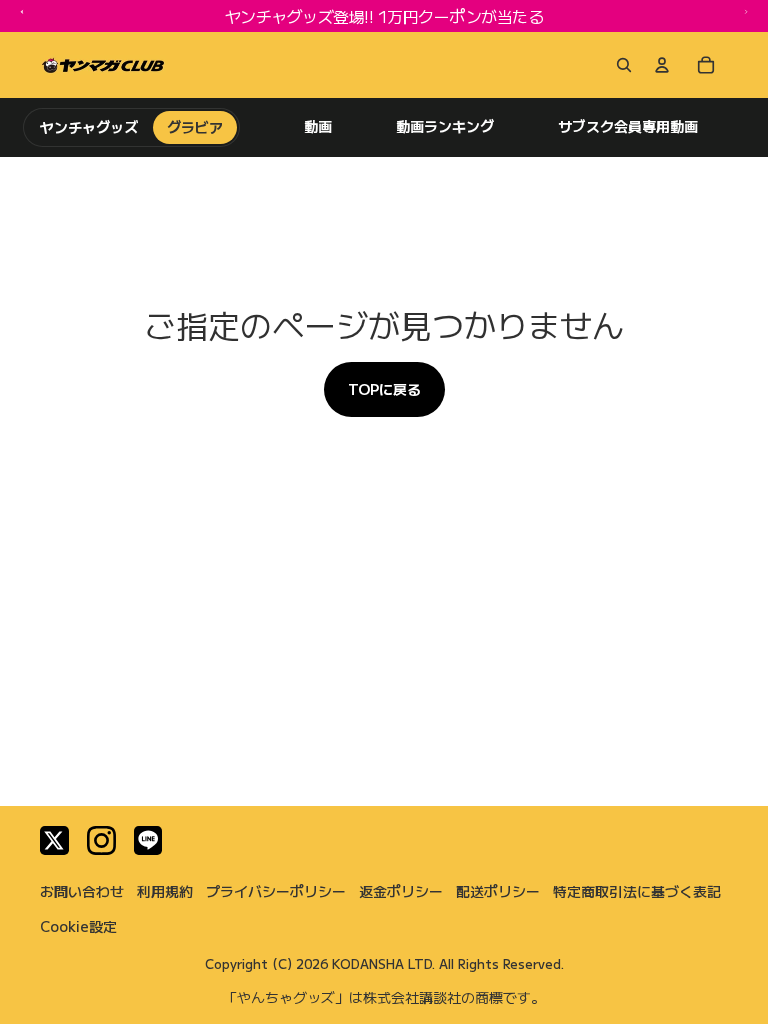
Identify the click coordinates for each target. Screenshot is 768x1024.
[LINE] (148, 840)
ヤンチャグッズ (89, 127)
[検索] (620, 65)
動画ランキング (445, 126)
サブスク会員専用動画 (628, 126)
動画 (318, 126)
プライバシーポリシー (276, 891)
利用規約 (165, 891)
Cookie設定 (78, 926)
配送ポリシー (498, 891)
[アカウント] (662, 65)
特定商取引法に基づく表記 (637, 891)
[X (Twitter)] (54, 840)
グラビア (195, 127)
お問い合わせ (82, 891)
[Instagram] (101, 840)
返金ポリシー (401, 891)
